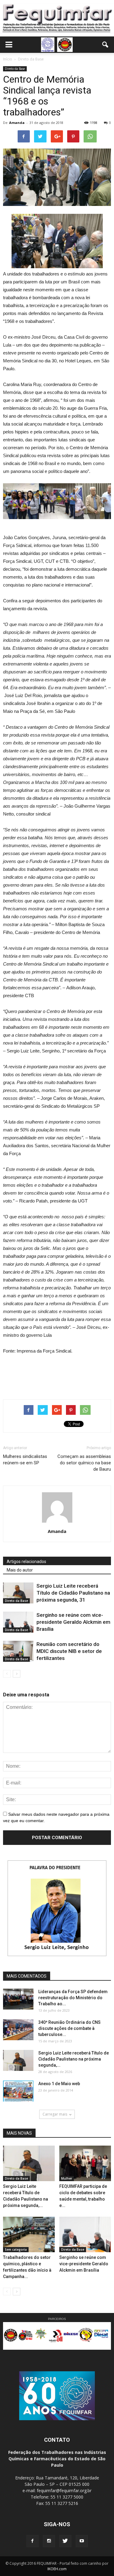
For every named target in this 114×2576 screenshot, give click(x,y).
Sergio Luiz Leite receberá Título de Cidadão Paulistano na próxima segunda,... (74, 2059)
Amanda (17, 123)
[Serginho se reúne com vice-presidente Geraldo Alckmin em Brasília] (18, 1622)
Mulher (67, 2178)
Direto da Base (15, 69)
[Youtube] (82, 2541)
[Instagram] (49, 2541)
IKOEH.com (57, 2569)
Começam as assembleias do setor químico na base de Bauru (84, 1463)
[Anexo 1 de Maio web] (18, 2091)
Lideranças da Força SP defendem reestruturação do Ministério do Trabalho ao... (73, 1998)
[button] (105, 45)
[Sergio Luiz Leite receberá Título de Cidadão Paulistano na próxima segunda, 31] (18, 1593)
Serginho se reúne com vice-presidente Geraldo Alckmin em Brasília (73, 1622)
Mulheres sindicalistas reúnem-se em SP (25, 1460)
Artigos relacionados (26, 1562)
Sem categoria (16, 2249)
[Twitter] (65, 2541)
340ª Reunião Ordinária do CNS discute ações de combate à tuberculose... (69, 2028)
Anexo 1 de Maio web (59, 2084)
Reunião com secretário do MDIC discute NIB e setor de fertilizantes (69, 1651)
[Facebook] (33, 2541)
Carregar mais (55, 2114)
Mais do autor (20, 1570)
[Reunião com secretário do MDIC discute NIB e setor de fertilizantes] (18, 1651)
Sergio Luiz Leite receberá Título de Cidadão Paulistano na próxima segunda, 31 (73, 1593)
